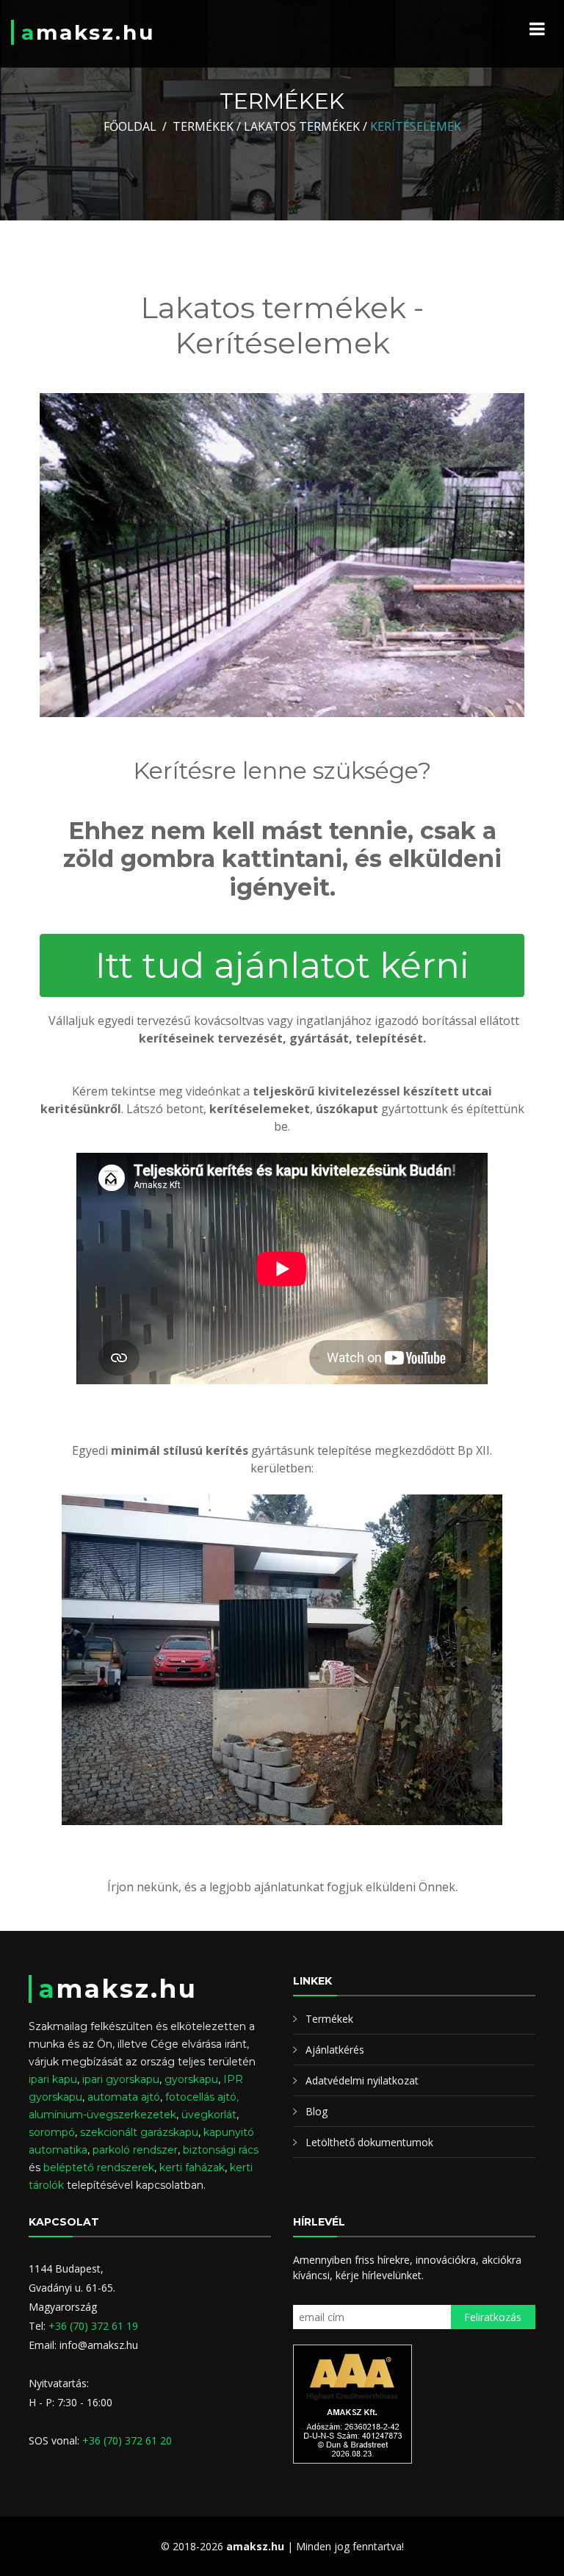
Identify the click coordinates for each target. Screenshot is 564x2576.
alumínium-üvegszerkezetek (102, 2115)
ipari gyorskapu (121, 2079)
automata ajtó (124, 2097)
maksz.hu (88, 32)
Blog (317, 2111)
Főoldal (130, 126)
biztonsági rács (221, 2150)
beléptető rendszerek (99, 2167)
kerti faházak (192, 2167)
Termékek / (207, 126)
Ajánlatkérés (335, 2050)
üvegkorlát (209, 2115)
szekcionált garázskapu (139, 2132)
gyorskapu (191, 2079)
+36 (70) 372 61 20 (127, 2440)
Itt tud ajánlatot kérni (282, 965)
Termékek (329, 2019)
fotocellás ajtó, (202, 2097)
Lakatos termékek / (305, 126)
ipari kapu (53, 2079)
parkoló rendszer (135, 2150)
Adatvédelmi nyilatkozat (362, 2080)
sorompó (52, 2132)
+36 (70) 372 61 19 (93, 2326)
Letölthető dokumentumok (369, 2142)
